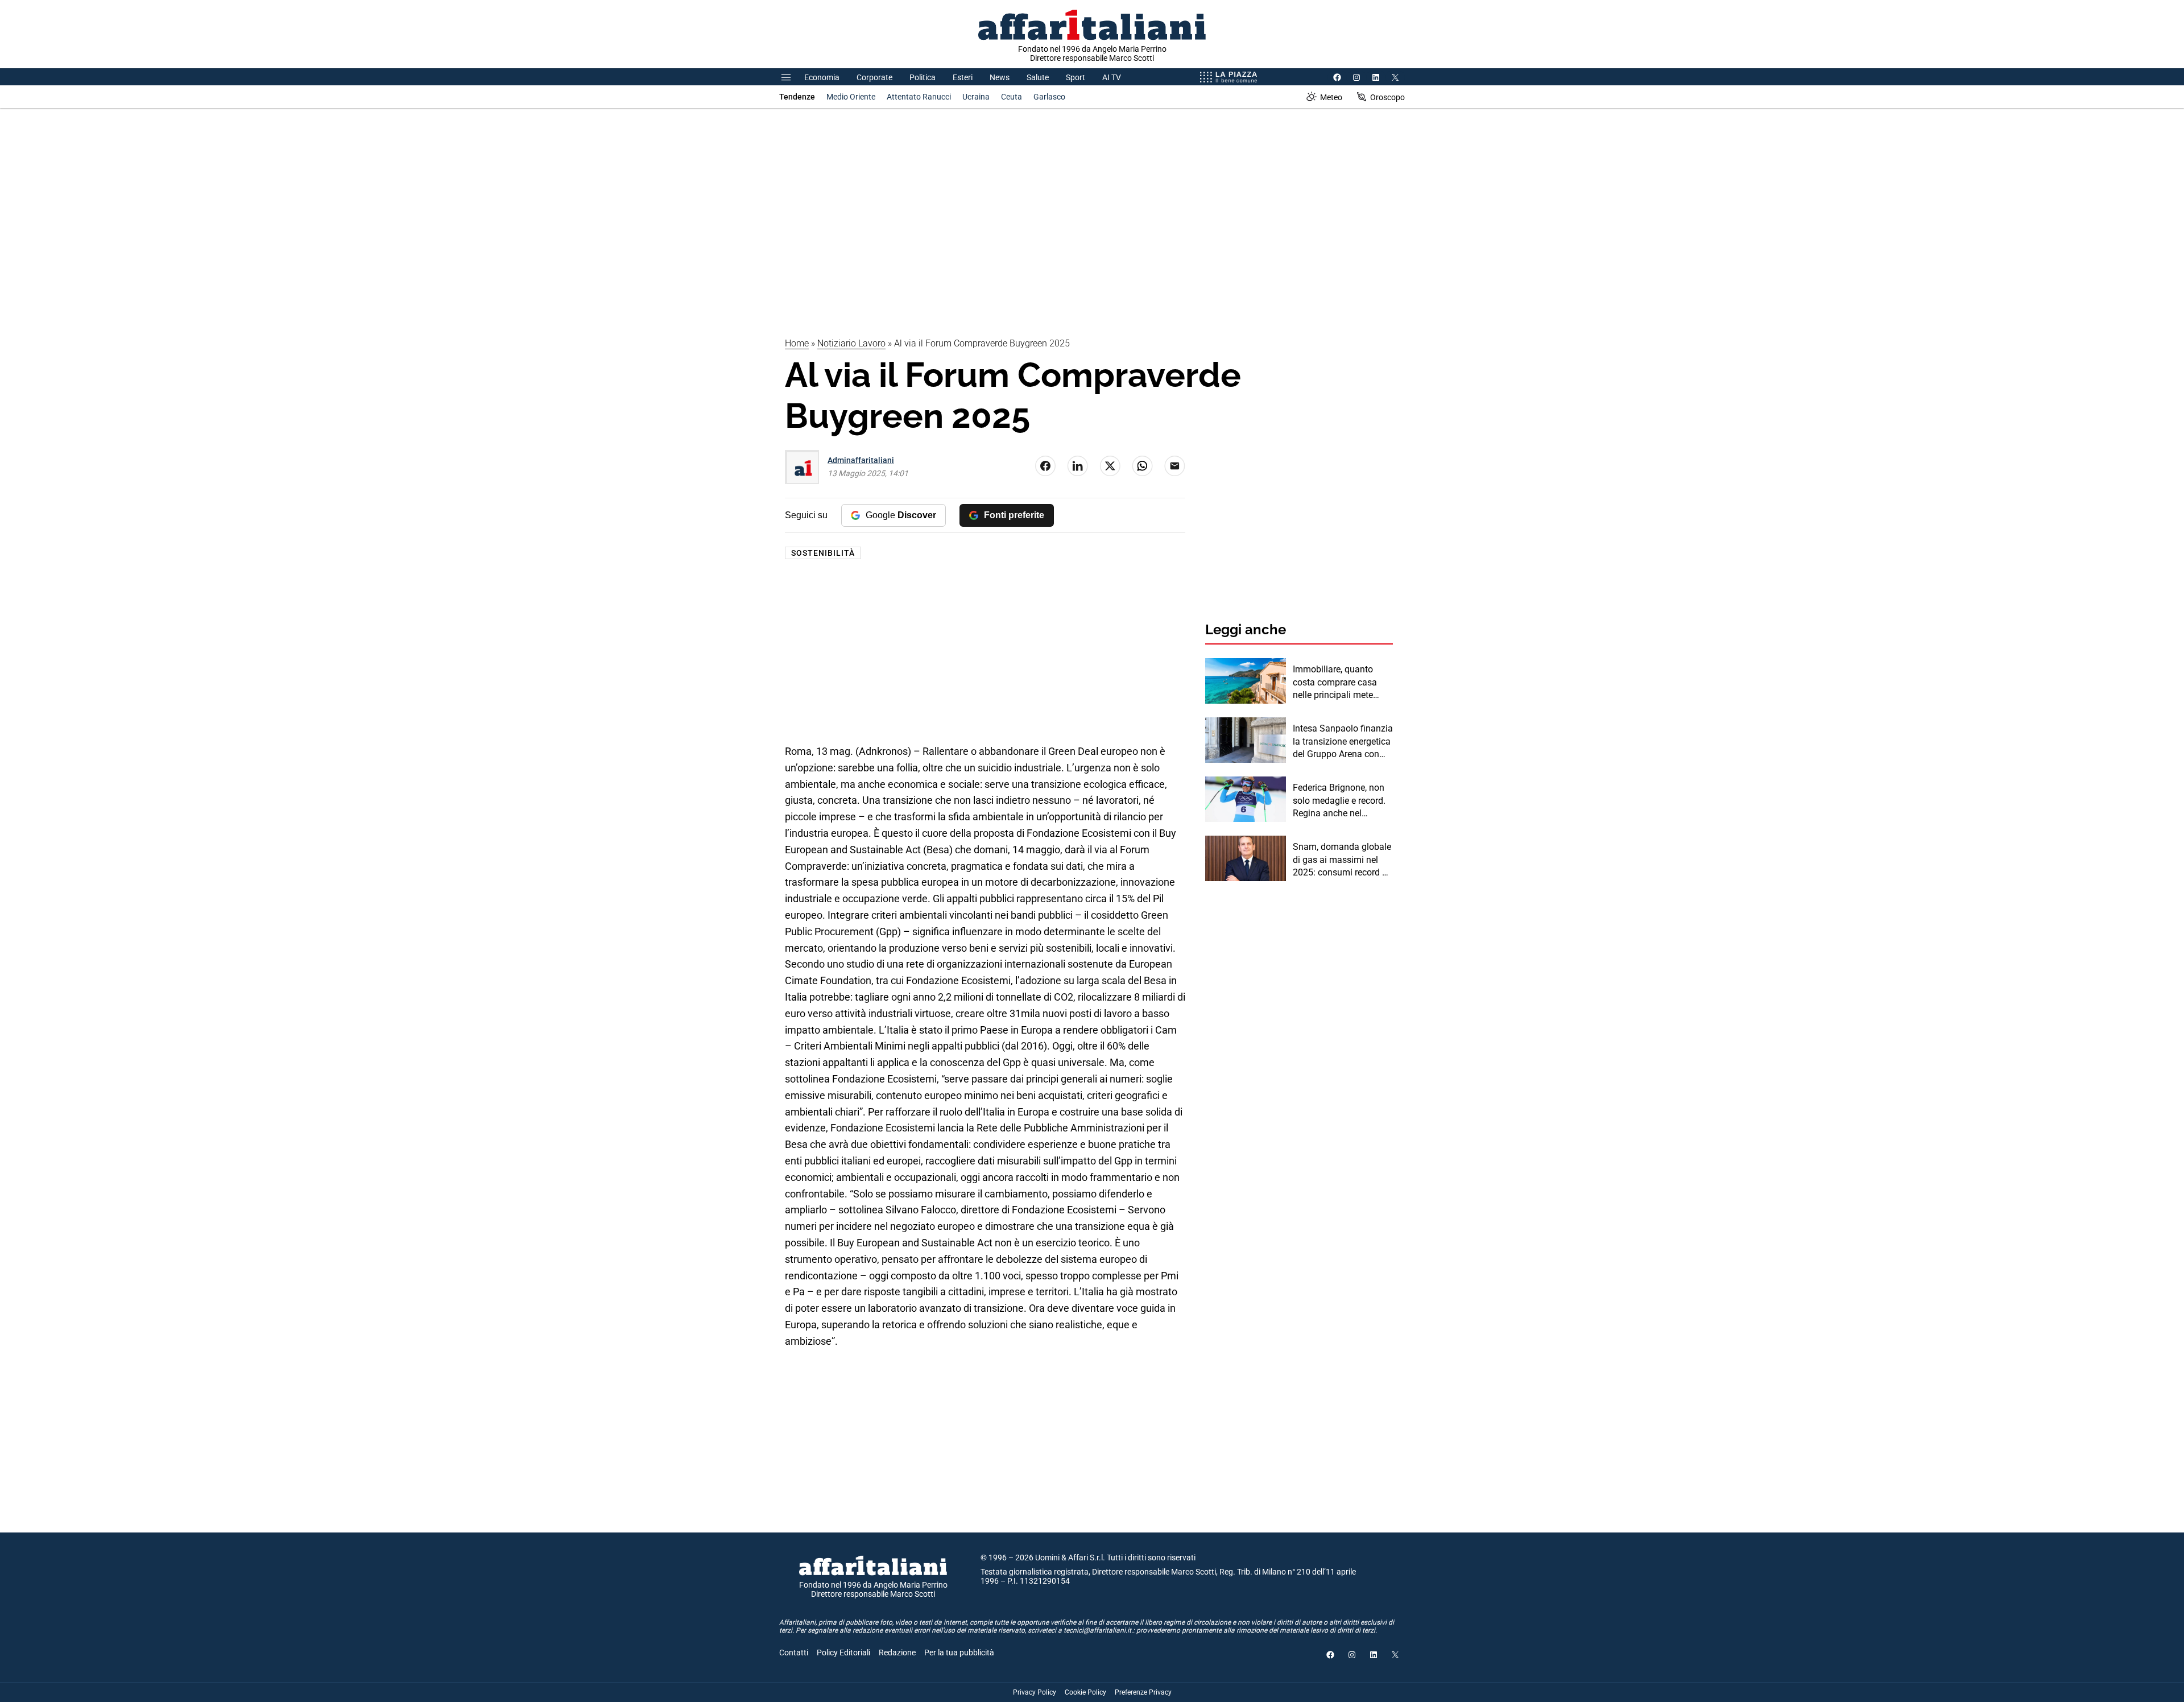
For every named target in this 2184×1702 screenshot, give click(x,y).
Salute (1038, 77)
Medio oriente (851, 97)
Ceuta (1012, 97)
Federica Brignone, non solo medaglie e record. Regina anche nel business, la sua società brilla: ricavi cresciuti (1341, 801)
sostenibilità (823, 553)
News (1000, 77)
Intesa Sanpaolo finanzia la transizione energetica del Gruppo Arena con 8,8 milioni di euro (1343, 742)
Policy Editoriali (843, 1653)
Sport (1076, 77)
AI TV (1112, 77)
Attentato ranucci (919, 97)
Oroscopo (1387, 97)
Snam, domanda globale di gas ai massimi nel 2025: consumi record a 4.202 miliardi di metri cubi (1342, 860)
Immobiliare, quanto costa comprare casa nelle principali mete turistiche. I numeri (1335, 683)
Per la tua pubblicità (959, 1653)
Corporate (874, 77)
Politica (923, 77)
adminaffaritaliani (861, 460)
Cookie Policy (1085, 1692)
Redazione (897, 1653)
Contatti (794, 1653)
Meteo (1331, 97)
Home (797, 343)
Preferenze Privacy (1143, 1692)
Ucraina (976, 97)
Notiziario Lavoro (851, 343)
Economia (822, 77)
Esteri (963, 77)
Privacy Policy (1035, 1692)
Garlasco (1049, 97)
